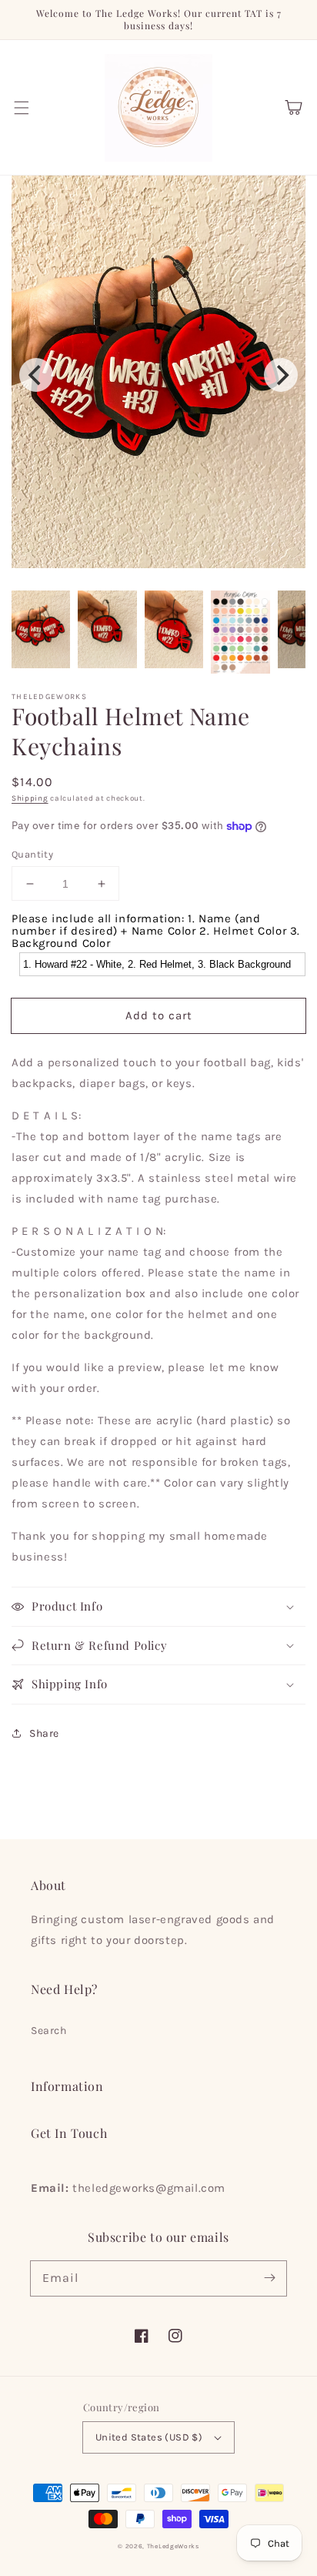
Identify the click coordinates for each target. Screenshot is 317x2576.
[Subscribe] (269, 2278)
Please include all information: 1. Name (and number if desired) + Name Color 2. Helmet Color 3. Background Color (156, 931)
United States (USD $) (149, 2437)
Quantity (32, 854)
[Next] (281, 375)
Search (49, 2031)
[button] (22, 108)
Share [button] (44, 1733)
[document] (158, 375)
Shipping (30, 798)
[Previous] (36, 375)
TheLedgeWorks (173, 2546)
